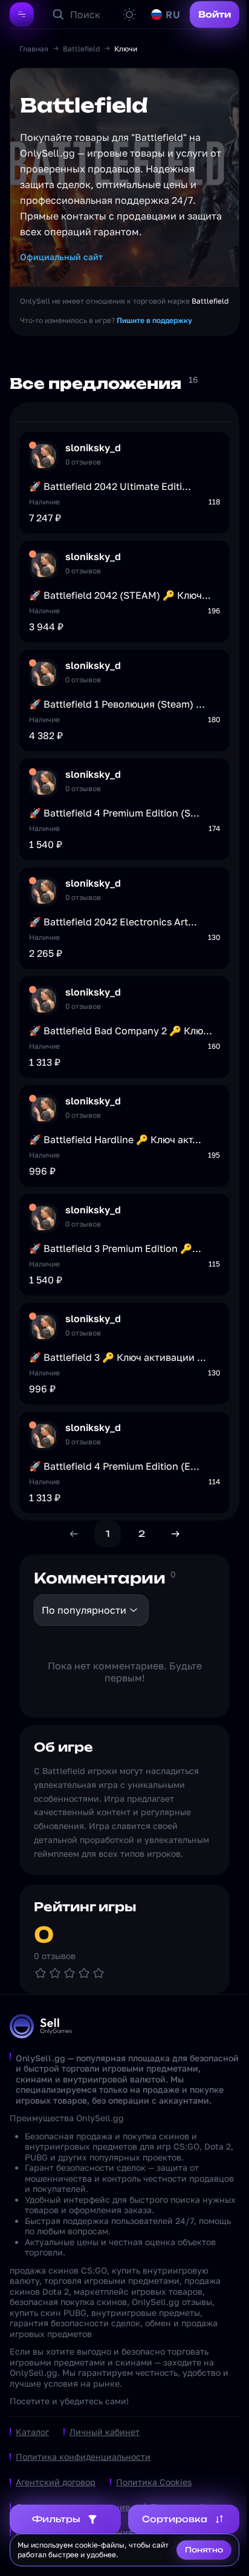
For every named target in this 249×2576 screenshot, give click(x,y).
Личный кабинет (105, 2432)
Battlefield (81, 49)
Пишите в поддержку (154, 320)
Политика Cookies (154, 2482)
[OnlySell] (41, 2026)
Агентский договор (56, 2482)
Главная (34, 49)
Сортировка (175, 2519)
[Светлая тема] (129, 15)
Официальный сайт (61, 257)
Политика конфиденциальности (83, 2457)
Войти (215, 14)
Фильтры (56, 2519)
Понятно (204, 2550)
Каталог (32, 2432)
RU (173, 15)
